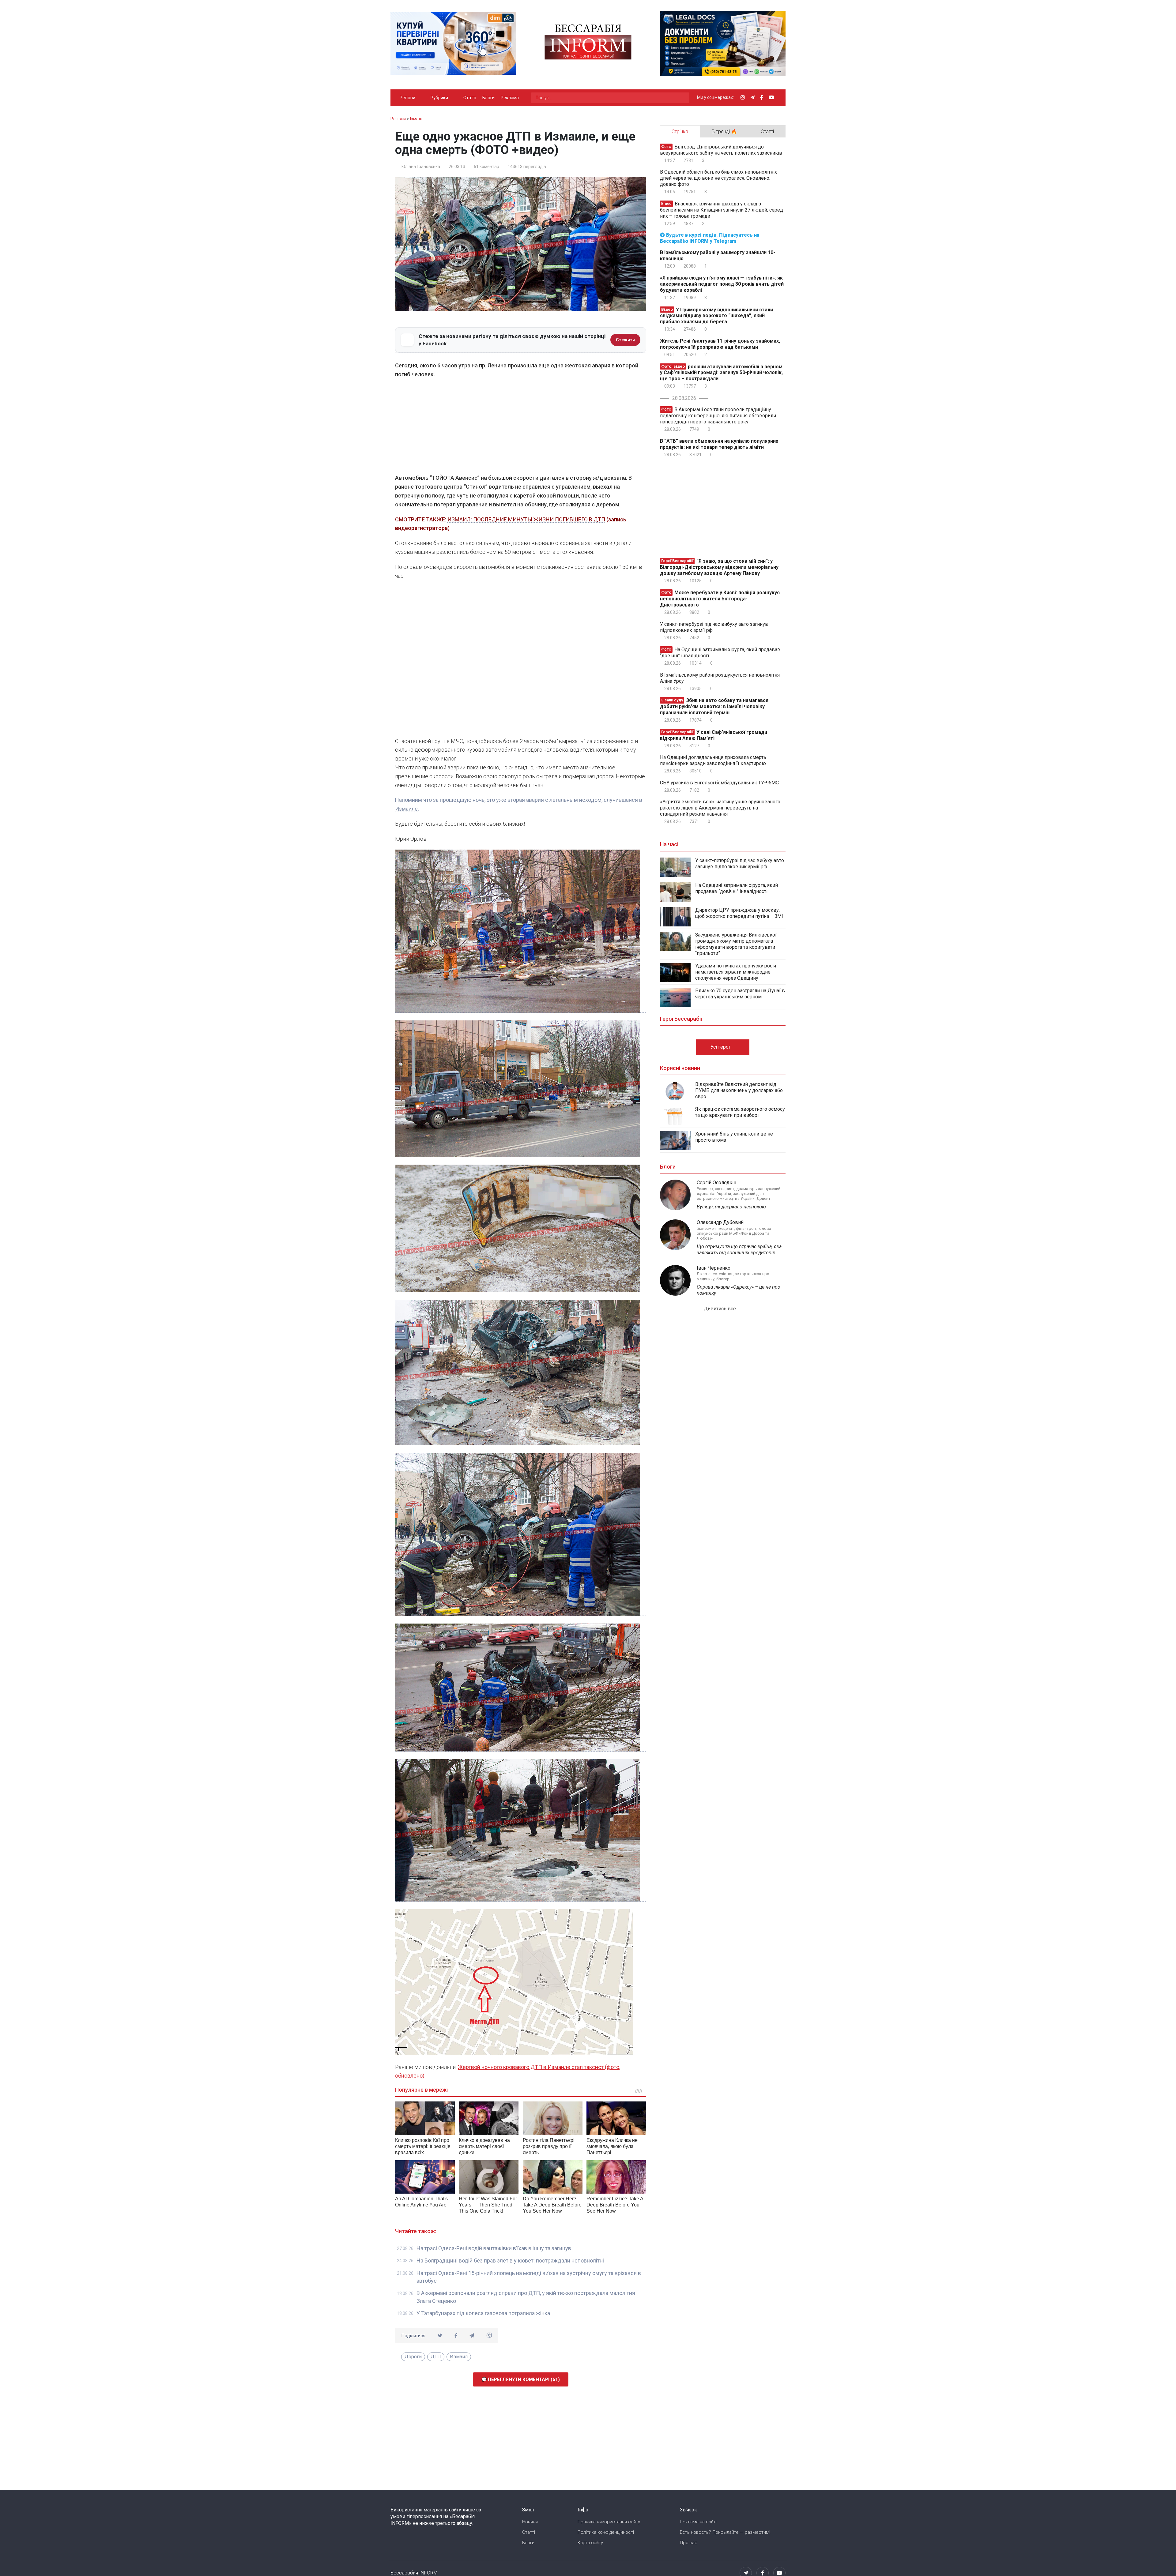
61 (486, 167)
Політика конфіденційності (606, 2532)
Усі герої (721, 1047)
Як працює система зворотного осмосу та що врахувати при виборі (740, 1112)
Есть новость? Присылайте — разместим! (725, 2532)
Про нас (689, 2543)
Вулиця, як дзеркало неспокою (731, 1207)
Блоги (488, 98)
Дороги (413, 2357)
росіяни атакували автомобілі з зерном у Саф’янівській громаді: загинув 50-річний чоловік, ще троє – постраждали (721, 372)
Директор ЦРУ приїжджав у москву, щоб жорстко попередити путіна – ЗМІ (739, 913)
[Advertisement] (521, 428)
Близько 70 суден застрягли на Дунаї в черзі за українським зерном (740, 994)
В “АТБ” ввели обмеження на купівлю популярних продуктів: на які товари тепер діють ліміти (719, 444)
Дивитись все (720, 1309)
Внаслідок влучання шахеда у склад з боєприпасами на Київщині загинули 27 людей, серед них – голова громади (722, 210)
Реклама (510, 98)
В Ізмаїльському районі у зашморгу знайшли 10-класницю (718, 255)
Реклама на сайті (698, 2522)
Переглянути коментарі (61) (523, 2379)
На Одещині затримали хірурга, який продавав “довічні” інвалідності (720, 653)
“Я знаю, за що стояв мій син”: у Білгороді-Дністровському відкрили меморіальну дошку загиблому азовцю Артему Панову (719, 567)
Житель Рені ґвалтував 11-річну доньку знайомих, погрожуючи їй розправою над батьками (720, 344)
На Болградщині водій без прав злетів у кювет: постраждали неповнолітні (510, 2261)
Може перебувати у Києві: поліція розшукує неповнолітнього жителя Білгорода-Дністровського (720, 599)
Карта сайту (590, 2543)
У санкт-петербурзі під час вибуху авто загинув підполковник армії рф (714, 627)
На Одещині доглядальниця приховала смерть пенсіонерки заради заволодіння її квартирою (713, 760)
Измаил (459, 2357)
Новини (530, 2522)
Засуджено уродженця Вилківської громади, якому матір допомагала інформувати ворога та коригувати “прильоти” (736, 944)
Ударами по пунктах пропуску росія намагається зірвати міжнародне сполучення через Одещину (736, 972)
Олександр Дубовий (720, 1222)
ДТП (436, 2357)
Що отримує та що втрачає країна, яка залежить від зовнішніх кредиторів (739, 1250)
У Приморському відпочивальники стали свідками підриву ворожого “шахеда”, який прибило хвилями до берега (716, 315)
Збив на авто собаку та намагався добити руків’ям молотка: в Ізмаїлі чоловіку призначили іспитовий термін (714, 706)
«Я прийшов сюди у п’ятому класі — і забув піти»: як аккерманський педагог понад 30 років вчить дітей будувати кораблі (722, 284)
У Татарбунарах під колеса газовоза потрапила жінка (483, 2313)
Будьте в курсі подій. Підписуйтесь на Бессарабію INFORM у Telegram (710, 238)
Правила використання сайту (609, 2522)
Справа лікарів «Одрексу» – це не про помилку (739, 1290)
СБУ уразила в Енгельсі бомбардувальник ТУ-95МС (719, 783)
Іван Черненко (714, 1268)
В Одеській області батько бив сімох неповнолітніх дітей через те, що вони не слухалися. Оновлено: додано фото (718, 178)
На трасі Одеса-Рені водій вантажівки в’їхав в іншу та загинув (494, 2248)
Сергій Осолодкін (716, 1183)
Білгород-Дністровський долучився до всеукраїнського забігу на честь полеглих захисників (721, 150)
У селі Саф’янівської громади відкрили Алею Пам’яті (714, 735)
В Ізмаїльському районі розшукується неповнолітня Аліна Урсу (720, 678)
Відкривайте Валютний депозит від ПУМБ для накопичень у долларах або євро (739, 1090)
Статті (470, 98)
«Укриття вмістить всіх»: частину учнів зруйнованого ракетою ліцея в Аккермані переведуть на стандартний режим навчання (720, 808)
